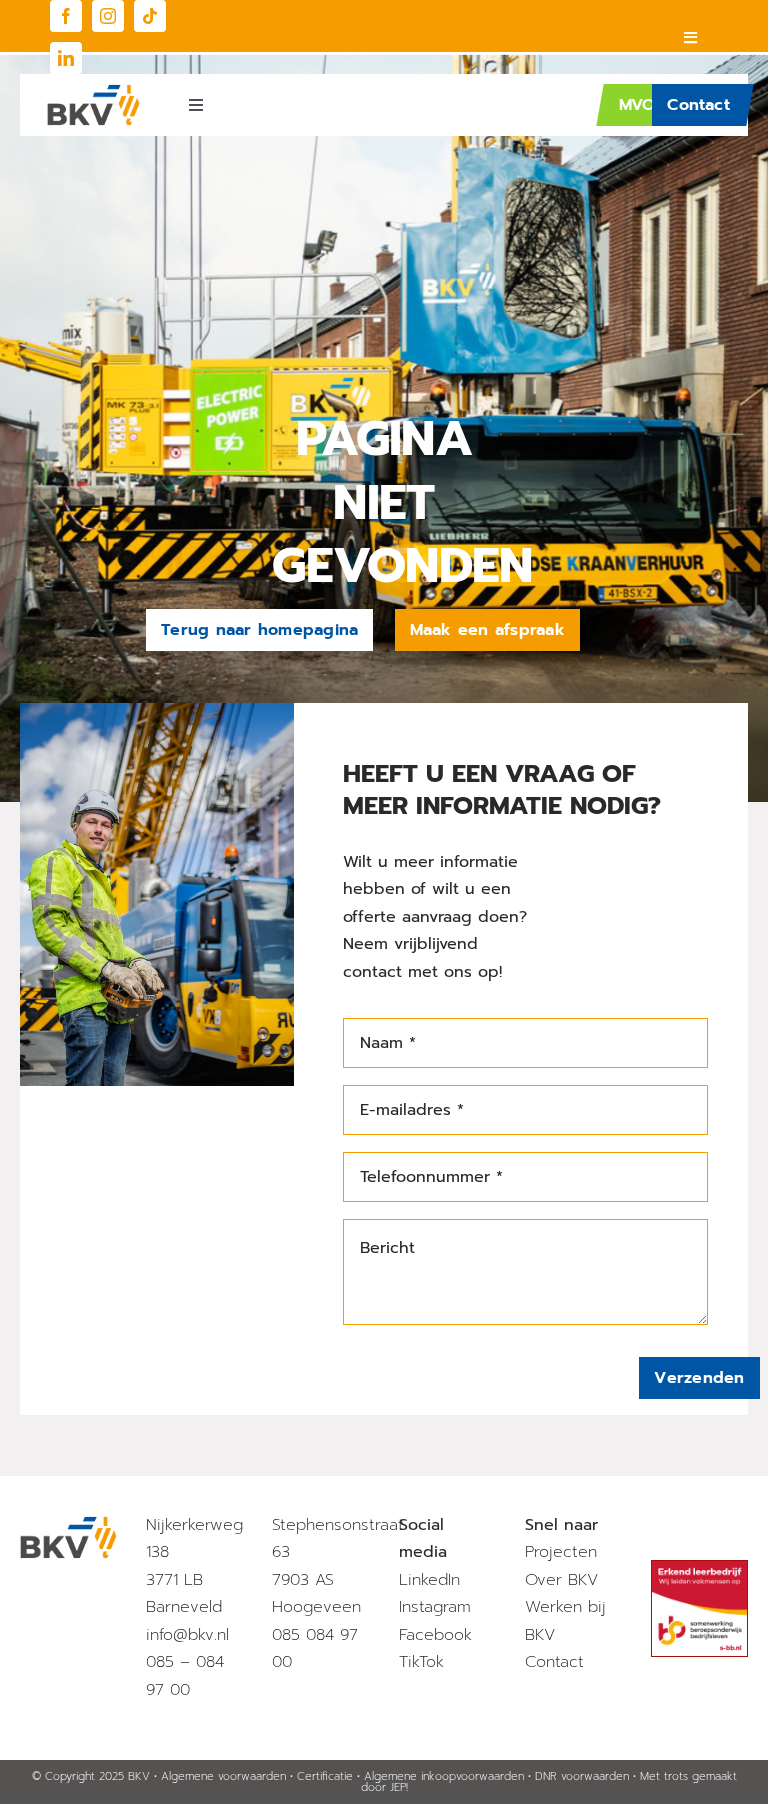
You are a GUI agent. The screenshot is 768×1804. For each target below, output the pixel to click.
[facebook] (66, 16)
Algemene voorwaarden (223, 1776)
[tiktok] (150, 16)
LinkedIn (429, 1580)
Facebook (435, 1635)
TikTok (421, 1662)
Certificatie (325, 1776)
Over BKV (561, 1580)
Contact (554, 1662)
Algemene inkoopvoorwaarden (444, 1776)
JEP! (399, 1787)
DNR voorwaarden (582, 1776)
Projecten (561, 1552)
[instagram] (108, 16)
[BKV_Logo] (93, 92)
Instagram (435, 1607)
